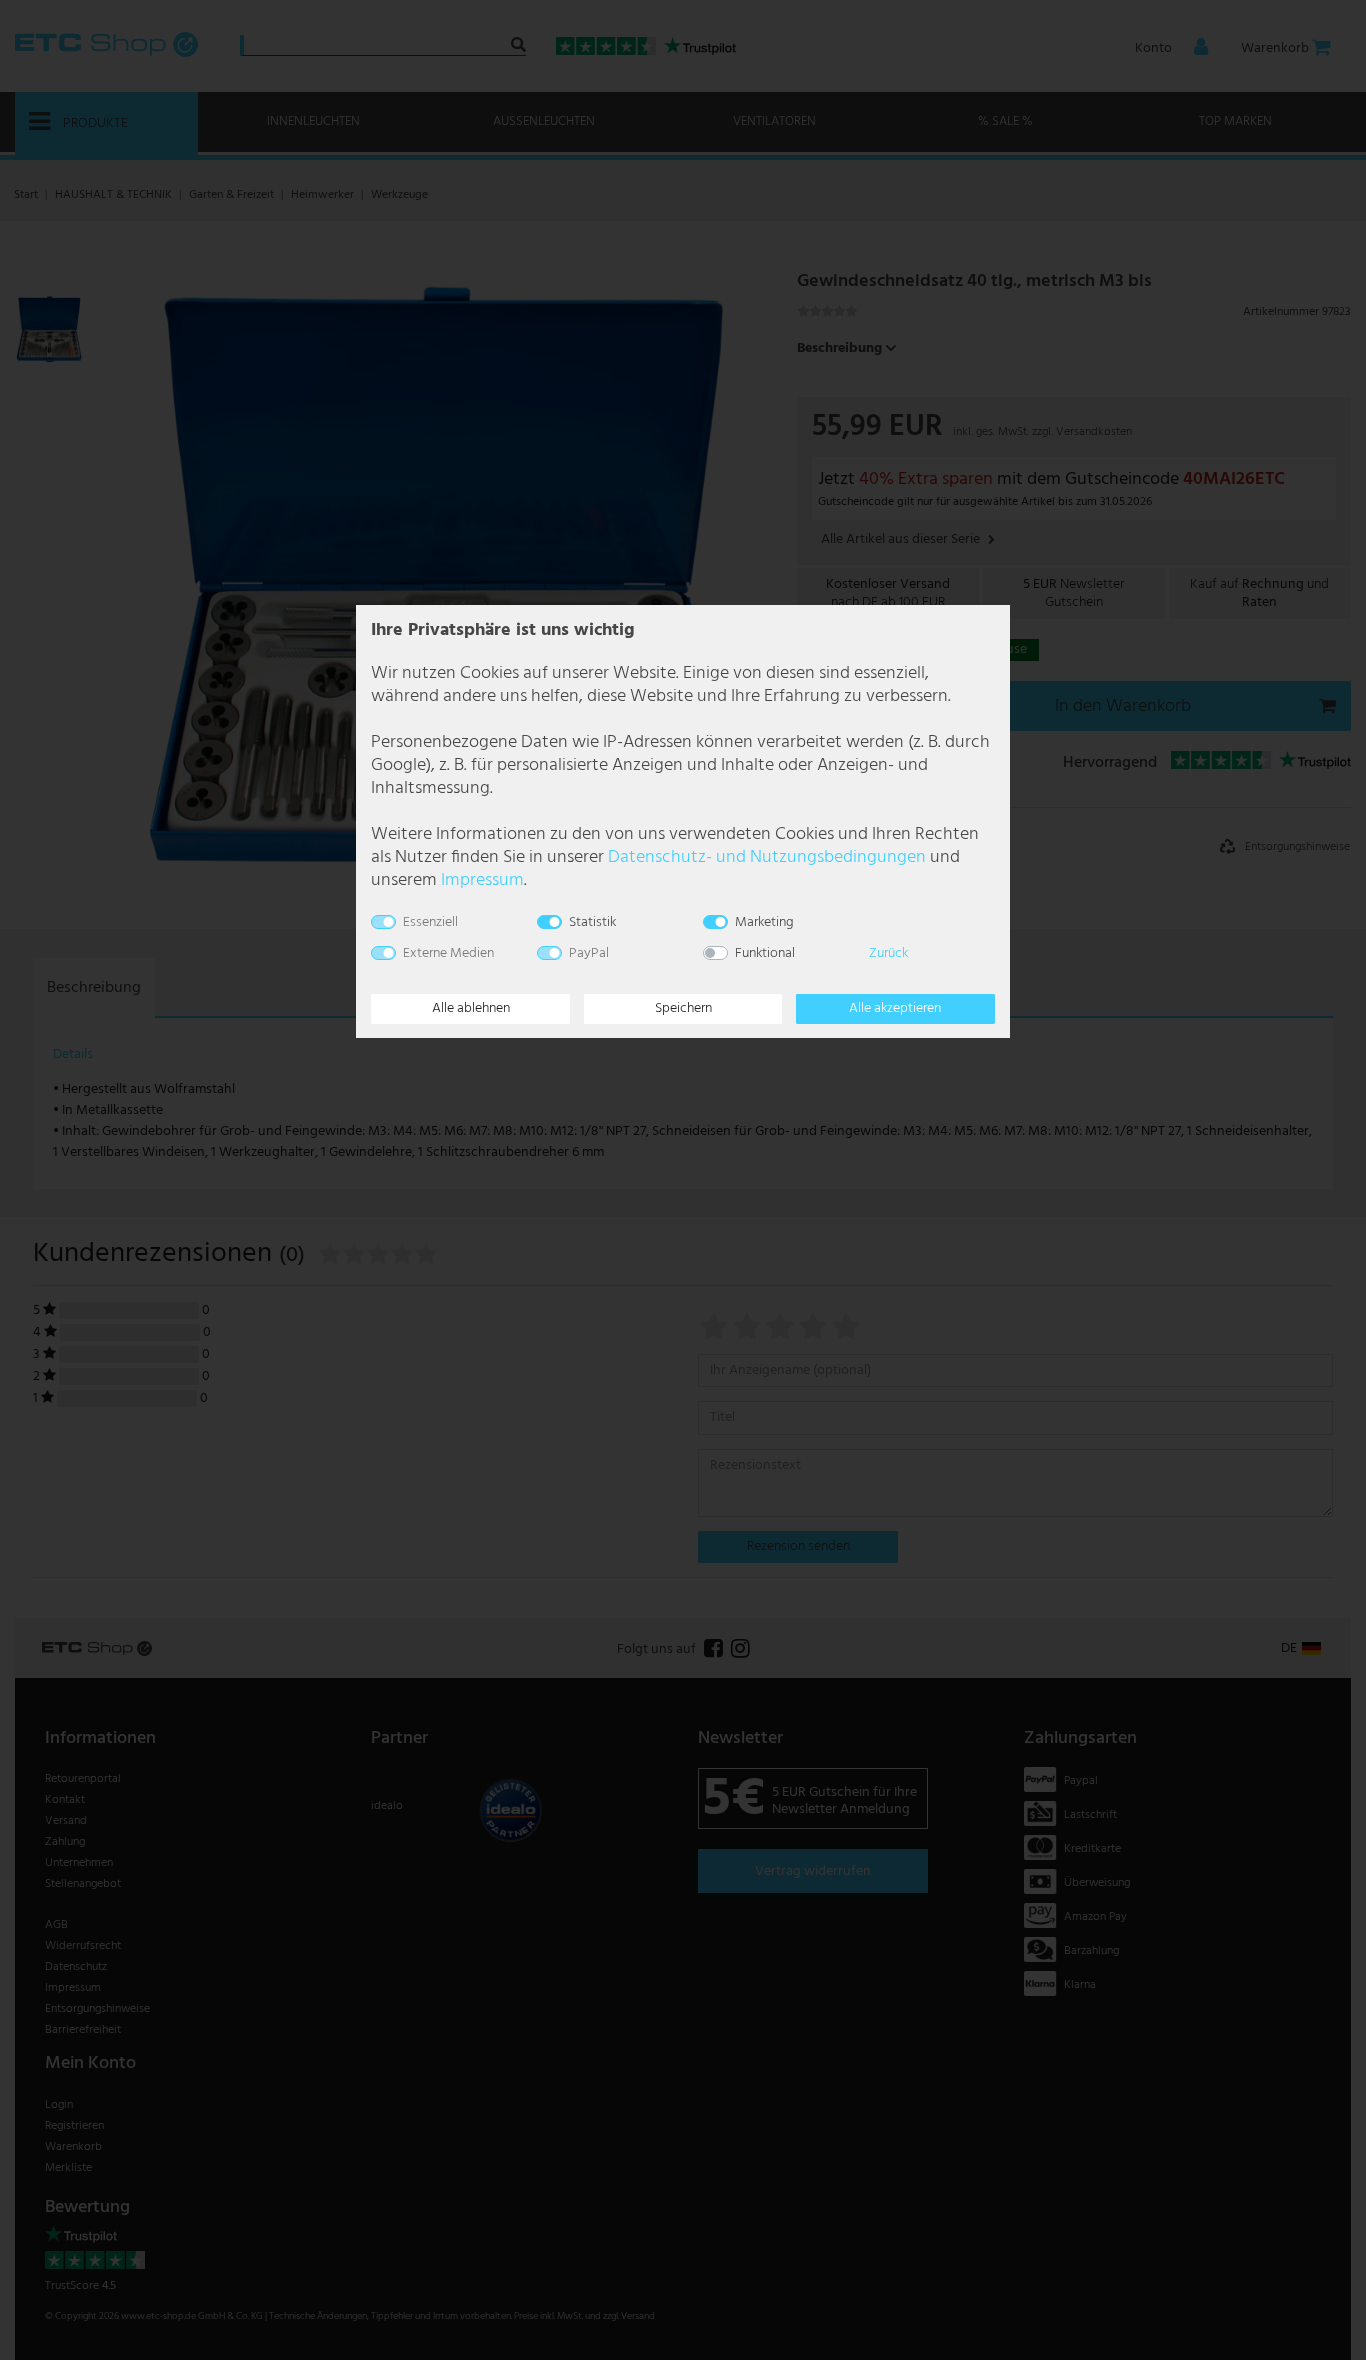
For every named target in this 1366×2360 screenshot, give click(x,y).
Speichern (683, 1008)
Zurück (888, 953)
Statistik (592, 922)
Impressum (482, 880)
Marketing (764, 922)
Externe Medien (448, 953)
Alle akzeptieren (895, 1008)
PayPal (589, 953)
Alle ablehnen (471, 1008)
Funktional (765, 953)
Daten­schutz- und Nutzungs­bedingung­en (767, 857)
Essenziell (430, 922)
